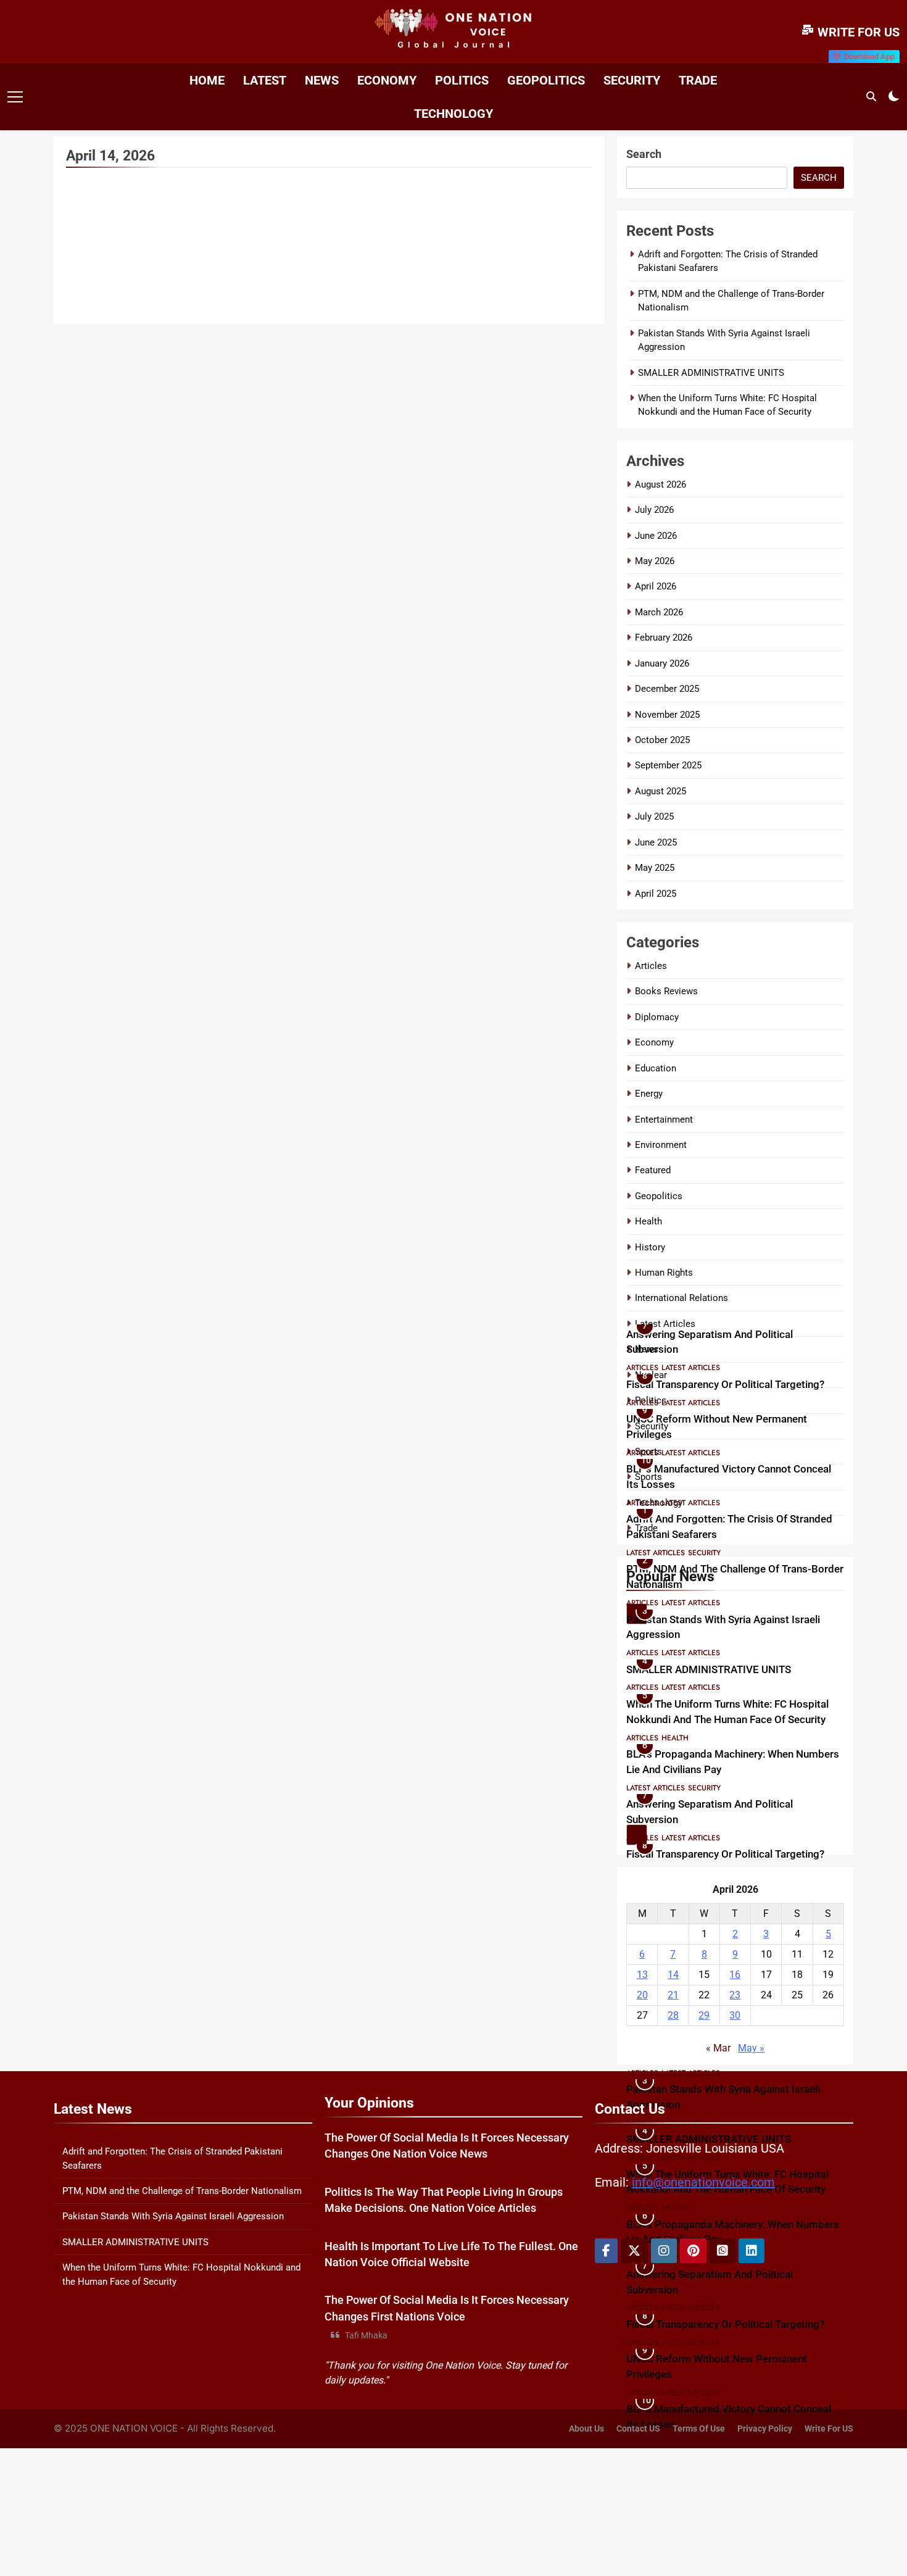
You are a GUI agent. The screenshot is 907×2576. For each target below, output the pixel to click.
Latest (265, 80)
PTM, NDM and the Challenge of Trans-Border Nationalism (182, 2191)
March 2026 (659, 612)
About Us (586, 2429)
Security (632, 80)
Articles (651, 966)
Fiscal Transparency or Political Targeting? (725, 1335)
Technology (453, 114)
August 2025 (661, 791)
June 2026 (656, 536)
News (322, 80)
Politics (462, 80)
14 (673, 1975)
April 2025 (656, 894)
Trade (698, 80)
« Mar (718, 2048)
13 (642, 1975)
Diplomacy (657, 1017)
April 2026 (656, 586)
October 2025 (662, 740)
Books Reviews (666, 991)
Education (656, 1068)
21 (673, 1995)
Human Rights (664, 1273)
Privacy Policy (765, 2429)
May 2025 (655, 868)
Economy (387, 80)
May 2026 (655, 561)
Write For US (829, 2429)
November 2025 (667, 715)
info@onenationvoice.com (703, 2182)
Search (644, 154)
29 (704, 2015)
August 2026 (661, 484)
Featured (653, 1170)
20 (642, 1995)
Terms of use (699, 2429)
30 (735, 2015)
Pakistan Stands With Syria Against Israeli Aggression (173, 2216)
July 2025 (654, 816)
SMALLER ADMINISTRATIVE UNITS (711, 373)
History (650, 1247)
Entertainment (664, 1120)
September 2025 (668, 765)
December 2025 (667, 689)
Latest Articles (691, 1318)
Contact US (638, 2429)
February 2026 (664, 638)
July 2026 (654, 510)
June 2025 (656, 842)
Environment (661, 1145)
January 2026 (662, 663)
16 (735, 1975)
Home (207, 80)
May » (751, 2048)
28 (673, 2015)
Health (648, 1221)
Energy (649, 1094)
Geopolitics (546, 80)
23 (735, 1995)
